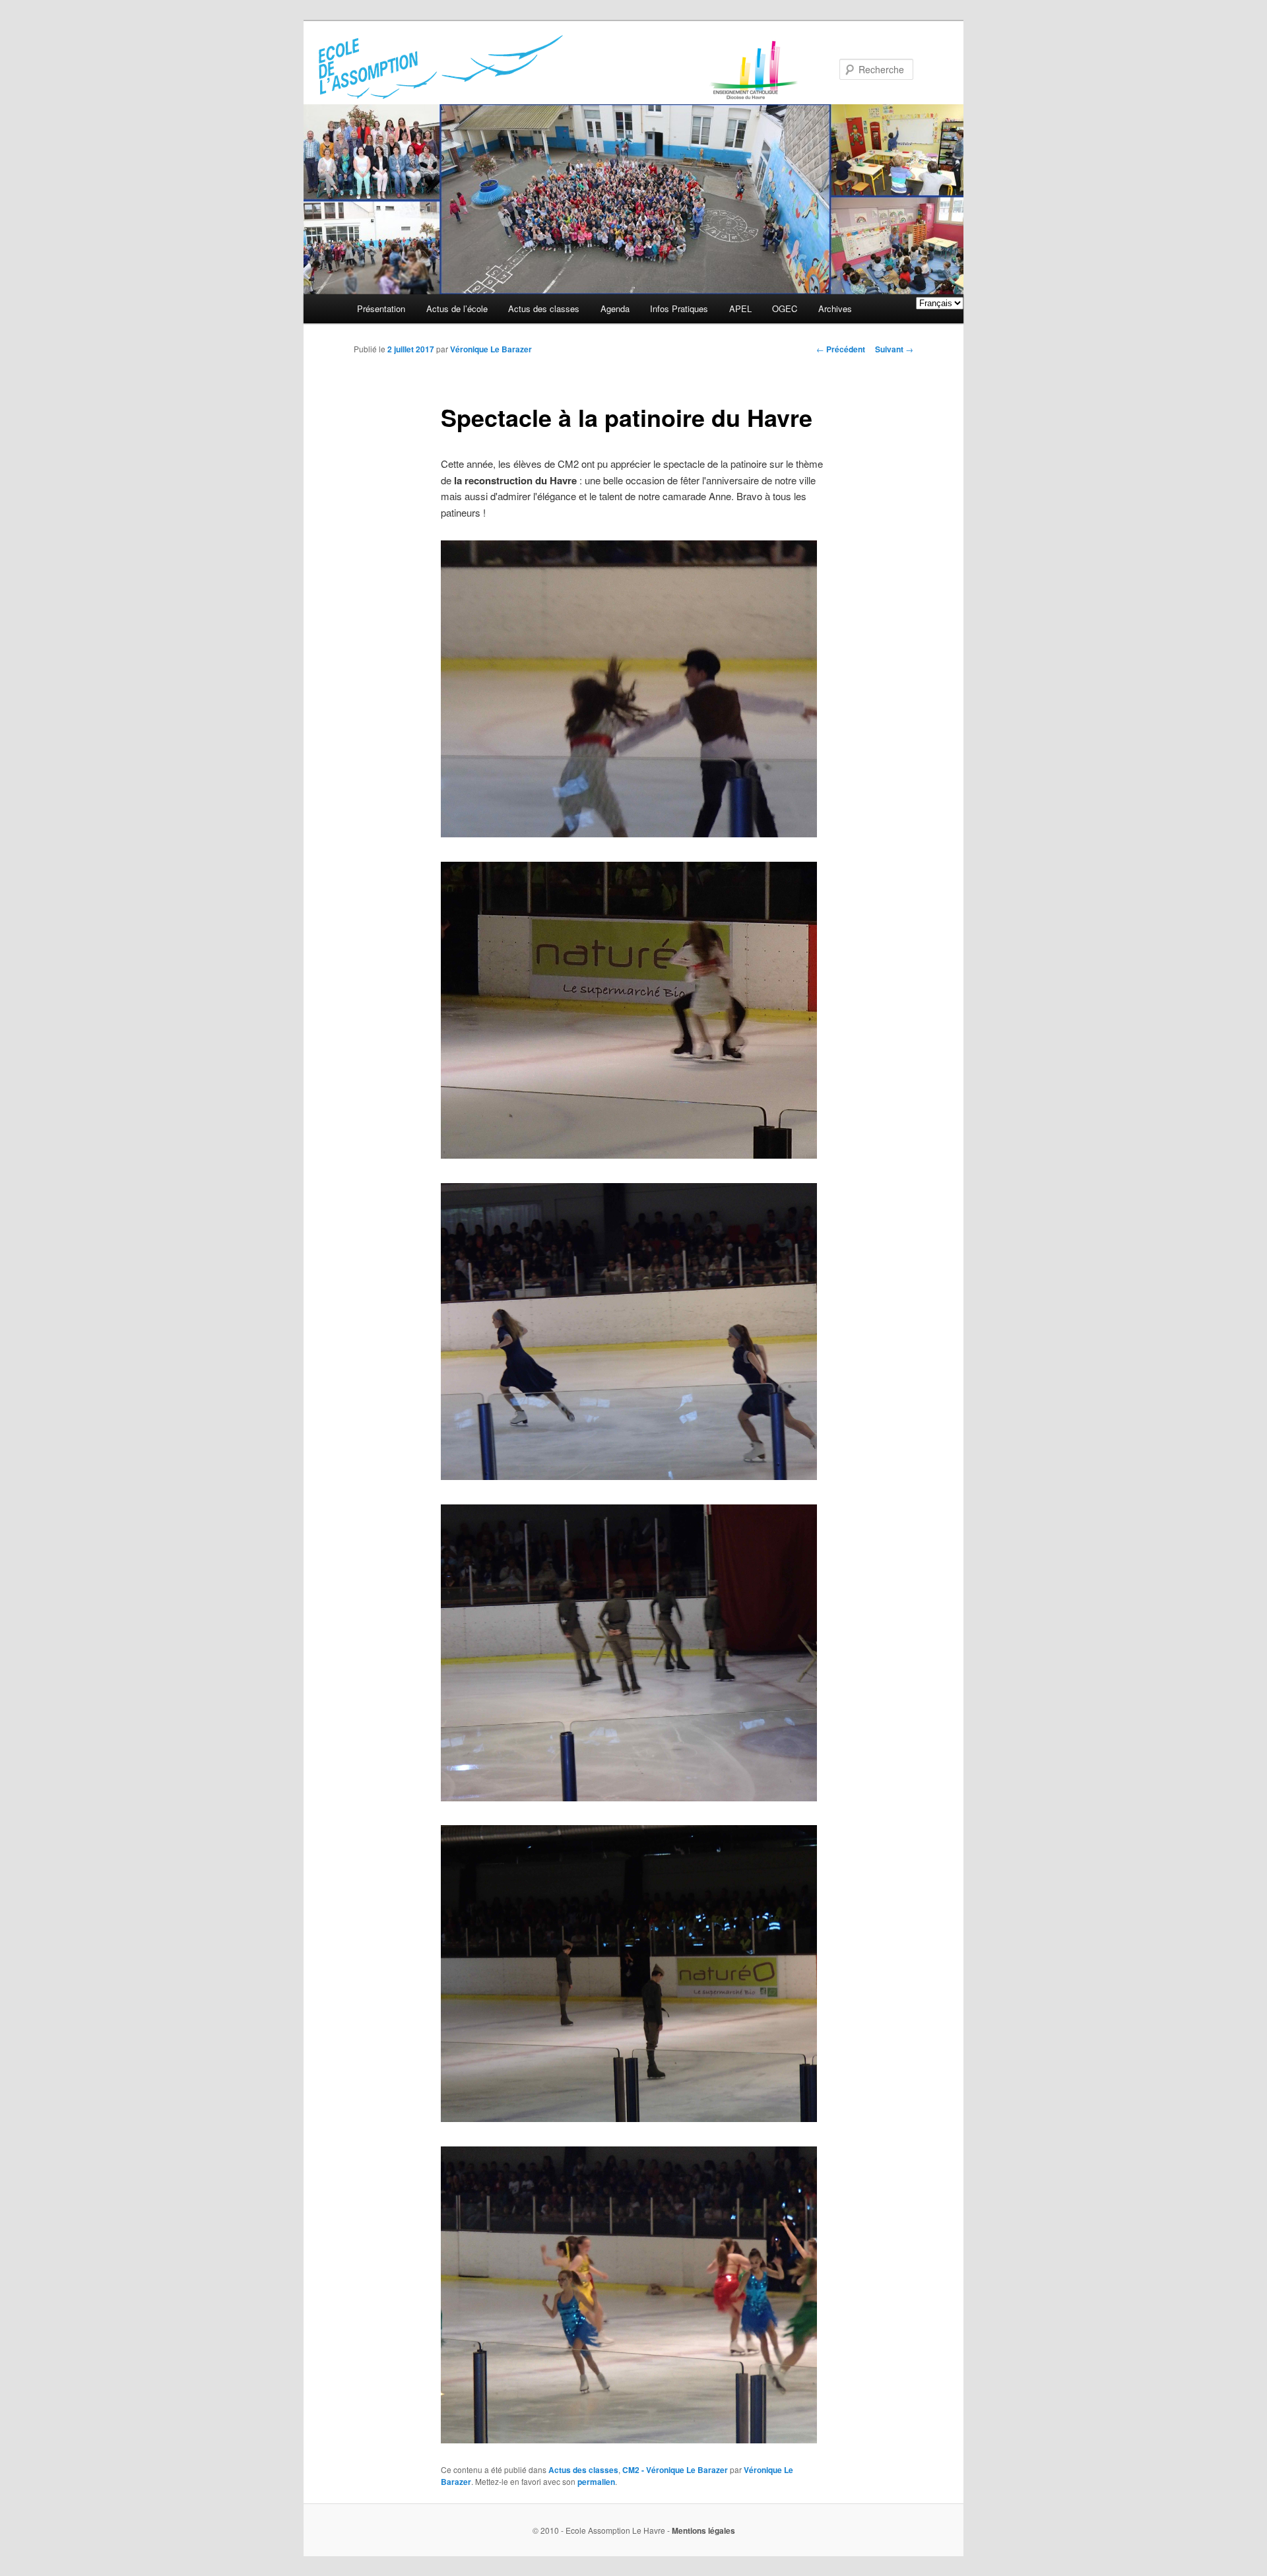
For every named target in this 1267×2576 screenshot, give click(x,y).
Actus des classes (544, 308)
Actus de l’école (457, 308)
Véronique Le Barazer (491, 349)
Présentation (381, 308)
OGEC (785, 308)
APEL (740, 308)
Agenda (615, 308)
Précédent (841, 349)
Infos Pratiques (679, 308)
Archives (835, 308)
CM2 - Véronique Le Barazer (675, 2470)
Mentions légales (703, 2530)
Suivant (894, 349)
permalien (596, 2482)
